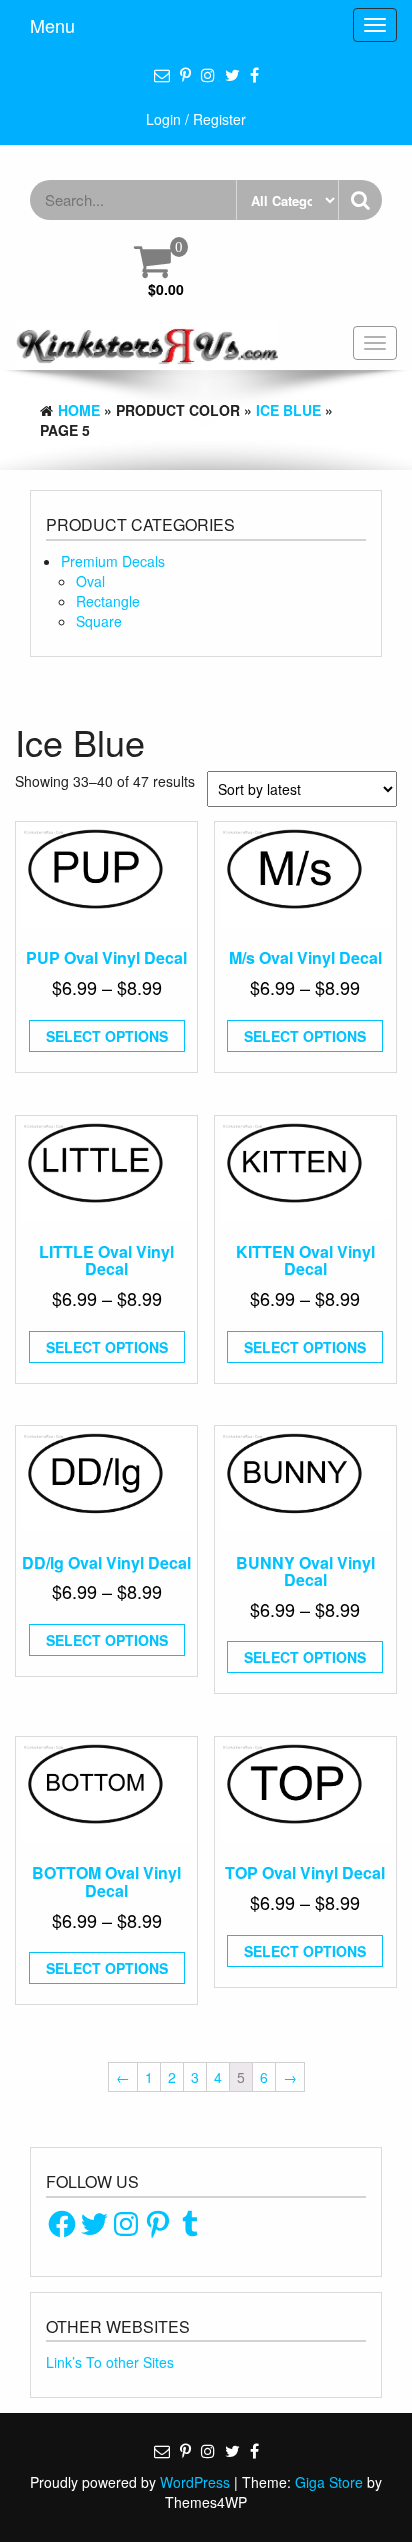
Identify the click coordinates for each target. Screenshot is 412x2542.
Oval (90, 581)
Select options (107, 1036)
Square (99, 621)
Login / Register (196, 119)
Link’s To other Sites (110, 2362)
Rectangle (108, 601)
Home (79, 410)
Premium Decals (113, 561)
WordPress (195, 2482)
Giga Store (329, 2482)
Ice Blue (288, 410)
